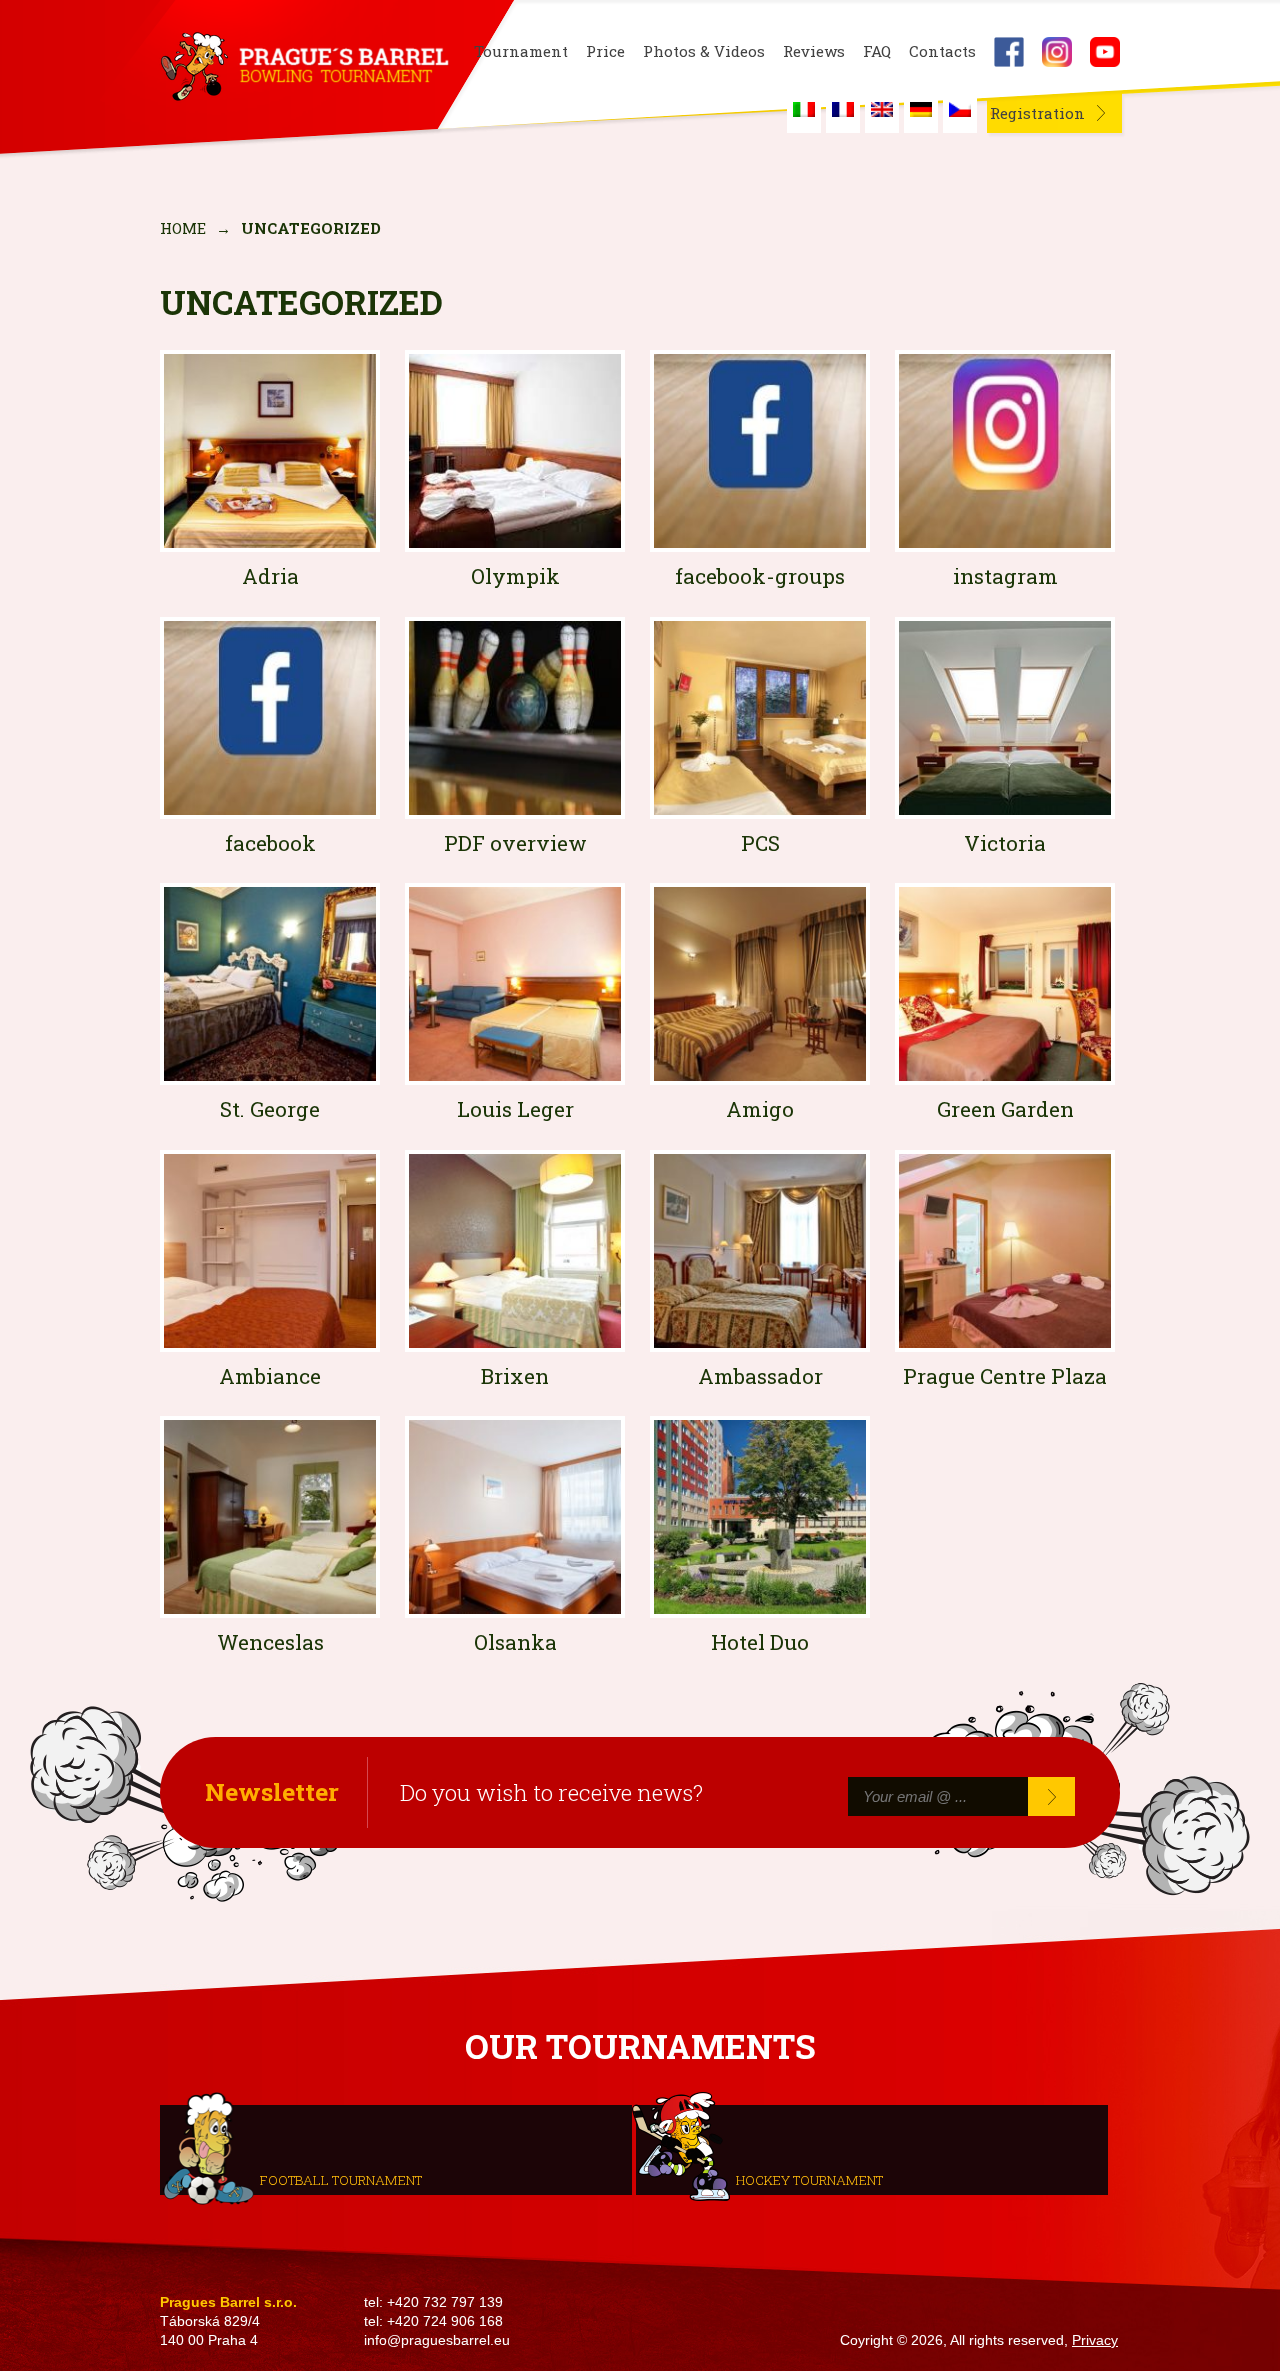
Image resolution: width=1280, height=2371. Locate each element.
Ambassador (760, 1376)
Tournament (521, 51)
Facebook (1009, 52)
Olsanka (515, 1642)
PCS (760, 843)
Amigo (760, 1109)
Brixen (515, 1376)
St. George (270, 1109)
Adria (270, 576)
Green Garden (1005, 1109)
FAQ (877, 51)
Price (605, 51)
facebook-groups (760, 576)
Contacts (942, 51)
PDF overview (515, 843)
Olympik (515, 576)
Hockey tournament (809, 2179)
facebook (270, 843)
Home (183, 228)
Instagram (1057, 52)
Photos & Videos (704, 51)
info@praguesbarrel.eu (437, 2340)
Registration (1037, 113)
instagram (1005, 576)
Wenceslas (270, 1642)
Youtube (1105, 52)
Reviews (814, 51)
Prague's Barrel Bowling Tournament (301, 67)
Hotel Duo (760, 1642)
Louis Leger (515, 1109)
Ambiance (270, 1376)
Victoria (1005, 843)
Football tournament (341, 2179)
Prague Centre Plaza (1005, 1376)
